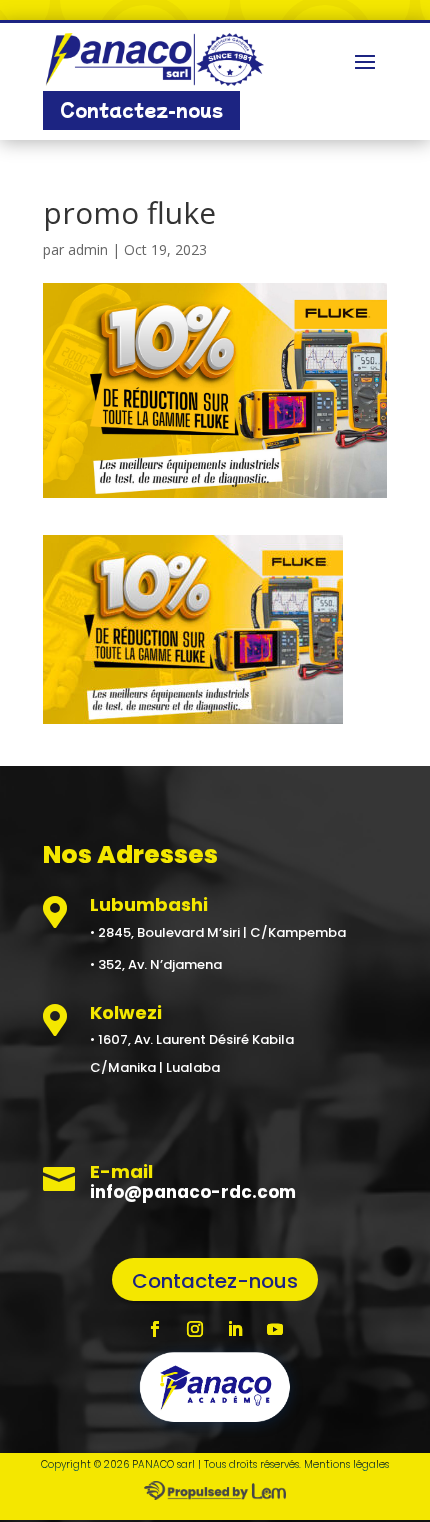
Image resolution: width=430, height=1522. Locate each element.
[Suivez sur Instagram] (195, 1329)
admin (88, 249)
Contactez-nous (141, 109)
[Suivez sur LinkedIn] (235, 1329)
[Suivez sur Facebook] (155, 1329)
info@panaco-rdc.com (193, 1192)
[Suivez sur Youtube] (275, 1329)
